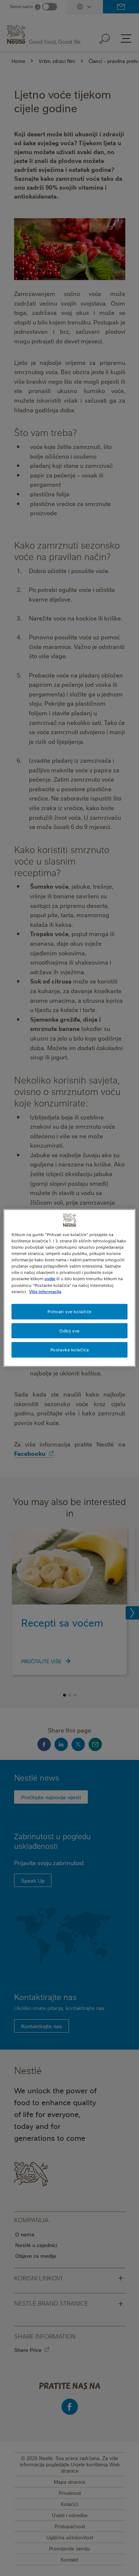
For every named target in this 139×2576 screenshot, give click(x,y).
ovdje (50, 1279)
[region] (69, 1288)
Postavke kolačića (70, 1350)
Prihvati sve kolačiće (69, 1311)
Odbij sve (69, 1330)
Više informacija (45, 1291)
